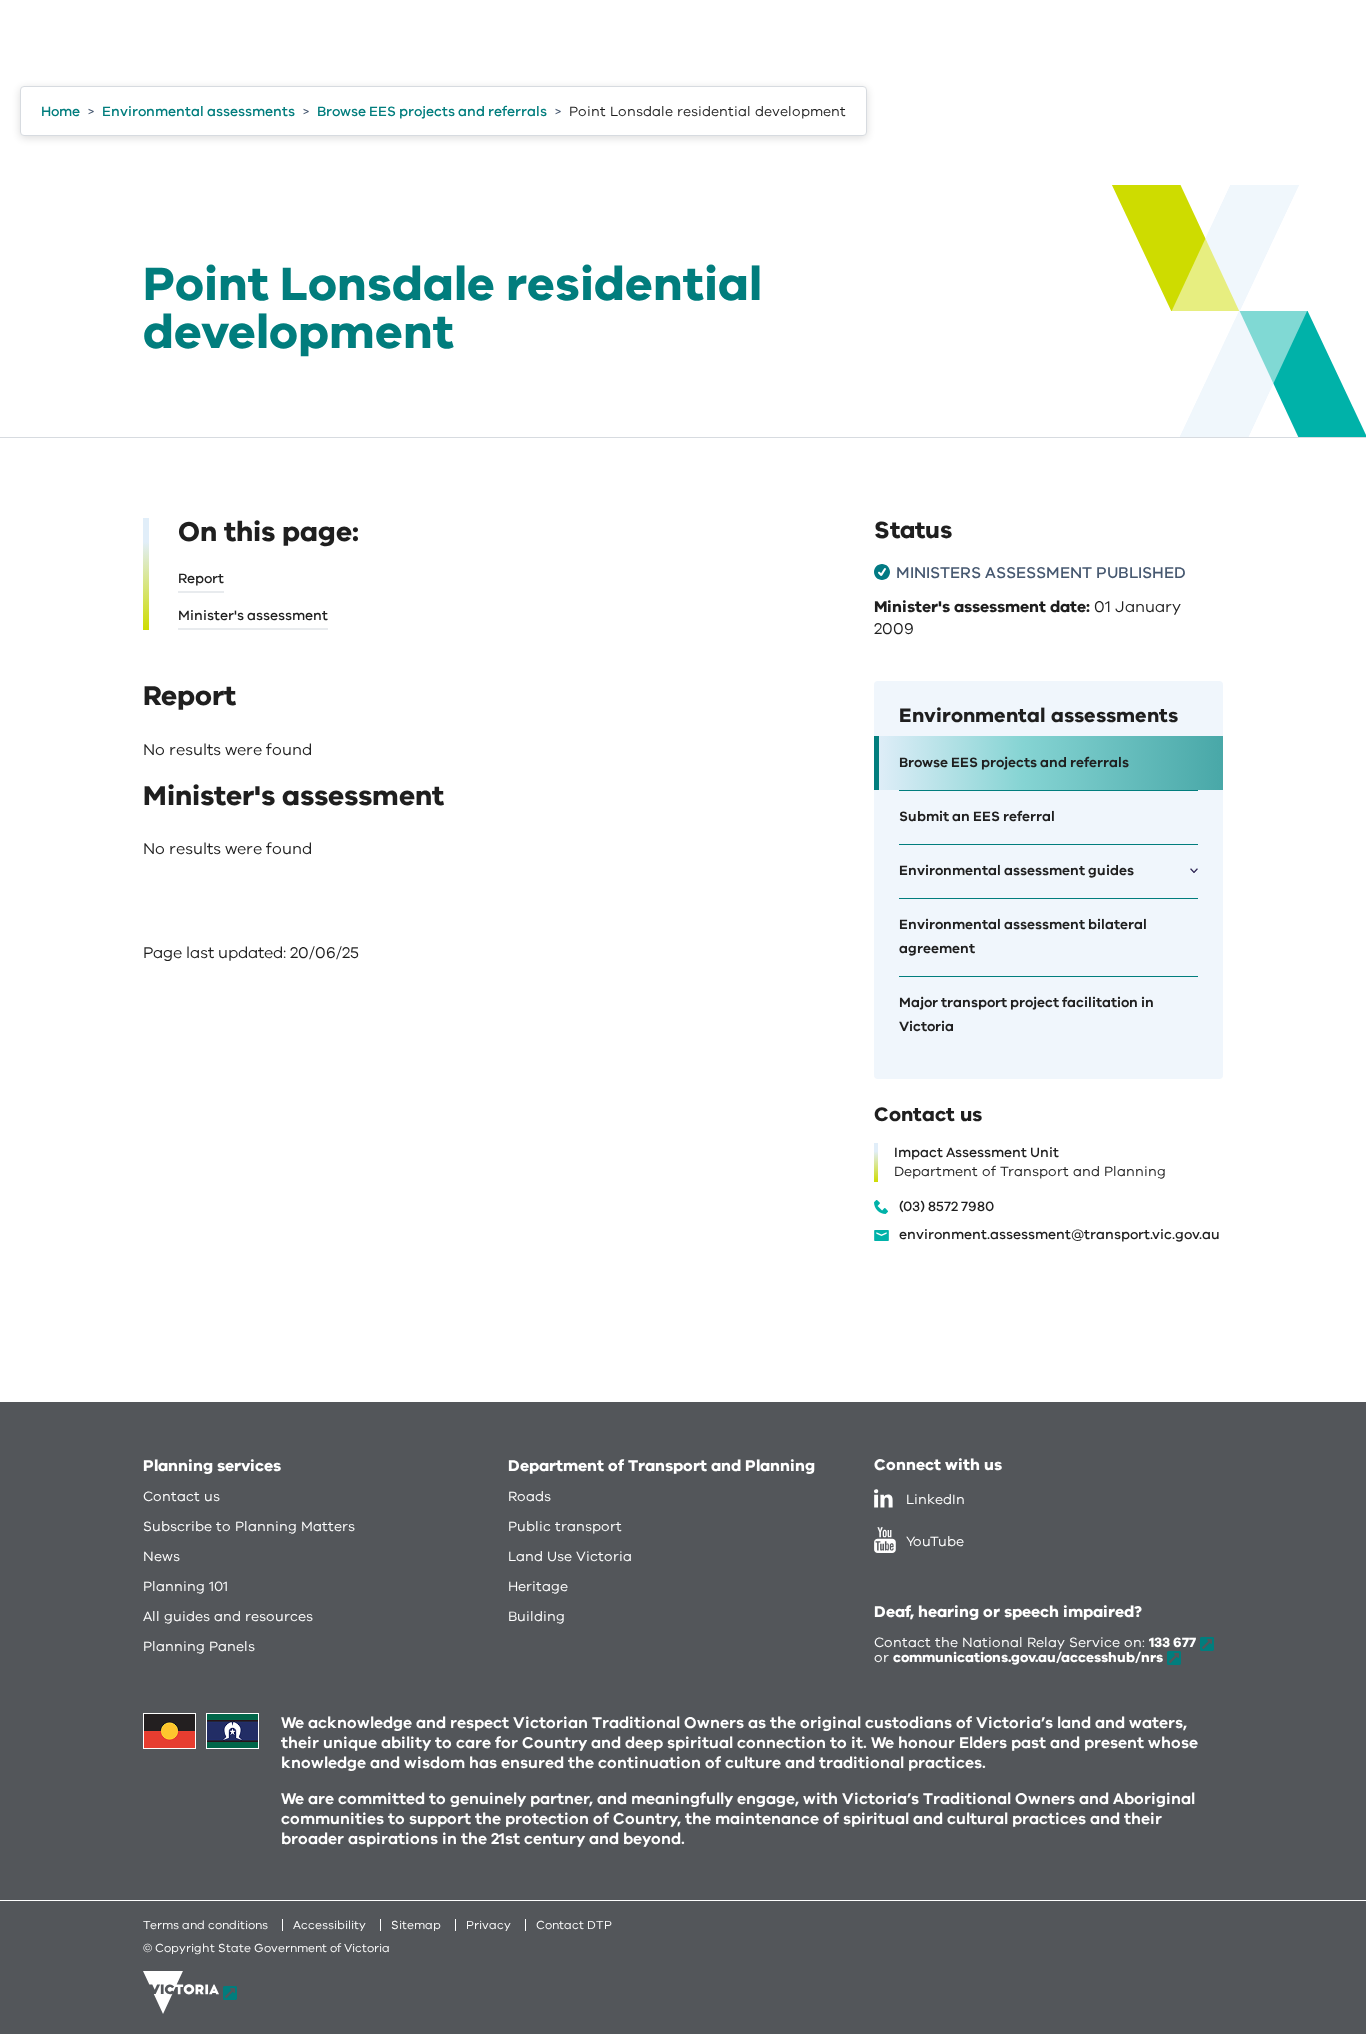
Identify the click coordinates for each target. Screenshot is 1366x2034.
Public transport (565, 1526)
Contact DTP (574, 1925)
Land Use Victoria (570, 1556)
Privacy (488, 1925)
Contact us (181, 1496)
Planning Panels (199, 1646)
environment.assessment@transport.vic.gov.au (1059, 1235)
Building (536, 1616)
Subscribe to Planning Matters (249, 1526)
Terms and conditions (205, 1925)
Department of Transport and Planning (661, 1466)
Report (201, 578)
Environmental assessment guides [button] (1016, 870)
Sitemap (416, 1925)
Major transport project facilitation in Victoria (1026, 1014)
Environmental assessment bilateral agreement (1023, 936)
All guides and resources (228, 1616)
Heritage (538, 1586)
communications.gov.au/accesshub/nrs (1028, 1657)
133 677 (1172, 1642)
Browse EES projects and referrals (1014, 762)
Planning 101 (185, 1586)
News (161, 1556)
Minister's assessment (253, 615)
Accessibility (329, 1925)
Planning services (212, 1466)
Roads (529, 1496)
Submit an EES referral (977, 816)
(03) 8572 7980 (946, 1207)
